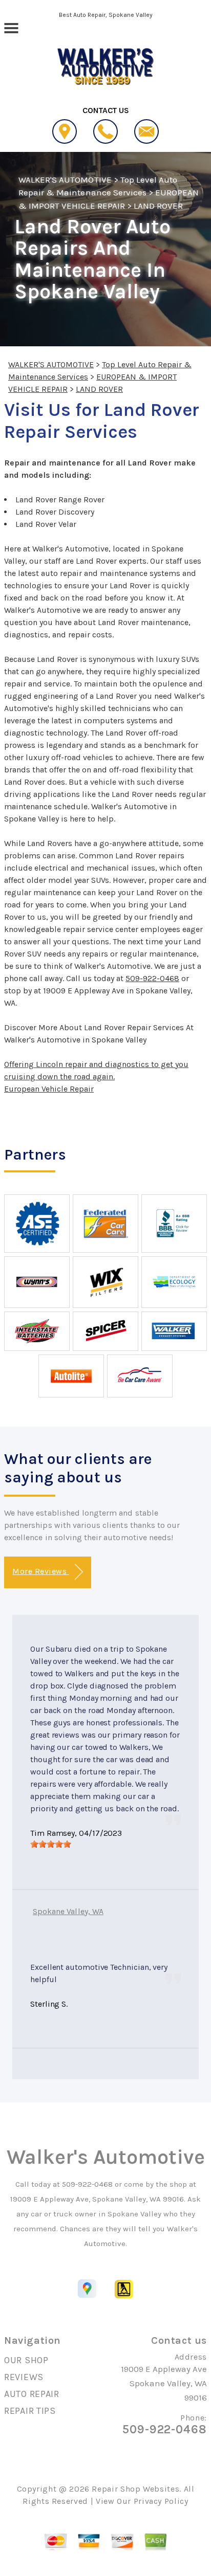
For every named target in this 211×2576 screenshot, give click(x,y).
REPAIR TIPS (30, 2411)
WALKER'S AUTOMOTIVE (65, 180)
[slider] (51, 1844)
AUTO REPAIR (32, 2394)
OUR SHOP (26, 2360)
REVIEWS (24, 2377)
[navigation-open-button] (11, 27)
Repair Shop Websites (135, 2489)
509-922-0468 (152, 978)
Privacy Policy (161, 2501)
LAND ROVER (158, 206)
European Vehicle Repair (49, 1089)
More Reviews (40, 1571)
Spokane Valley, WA (68, 1911)
